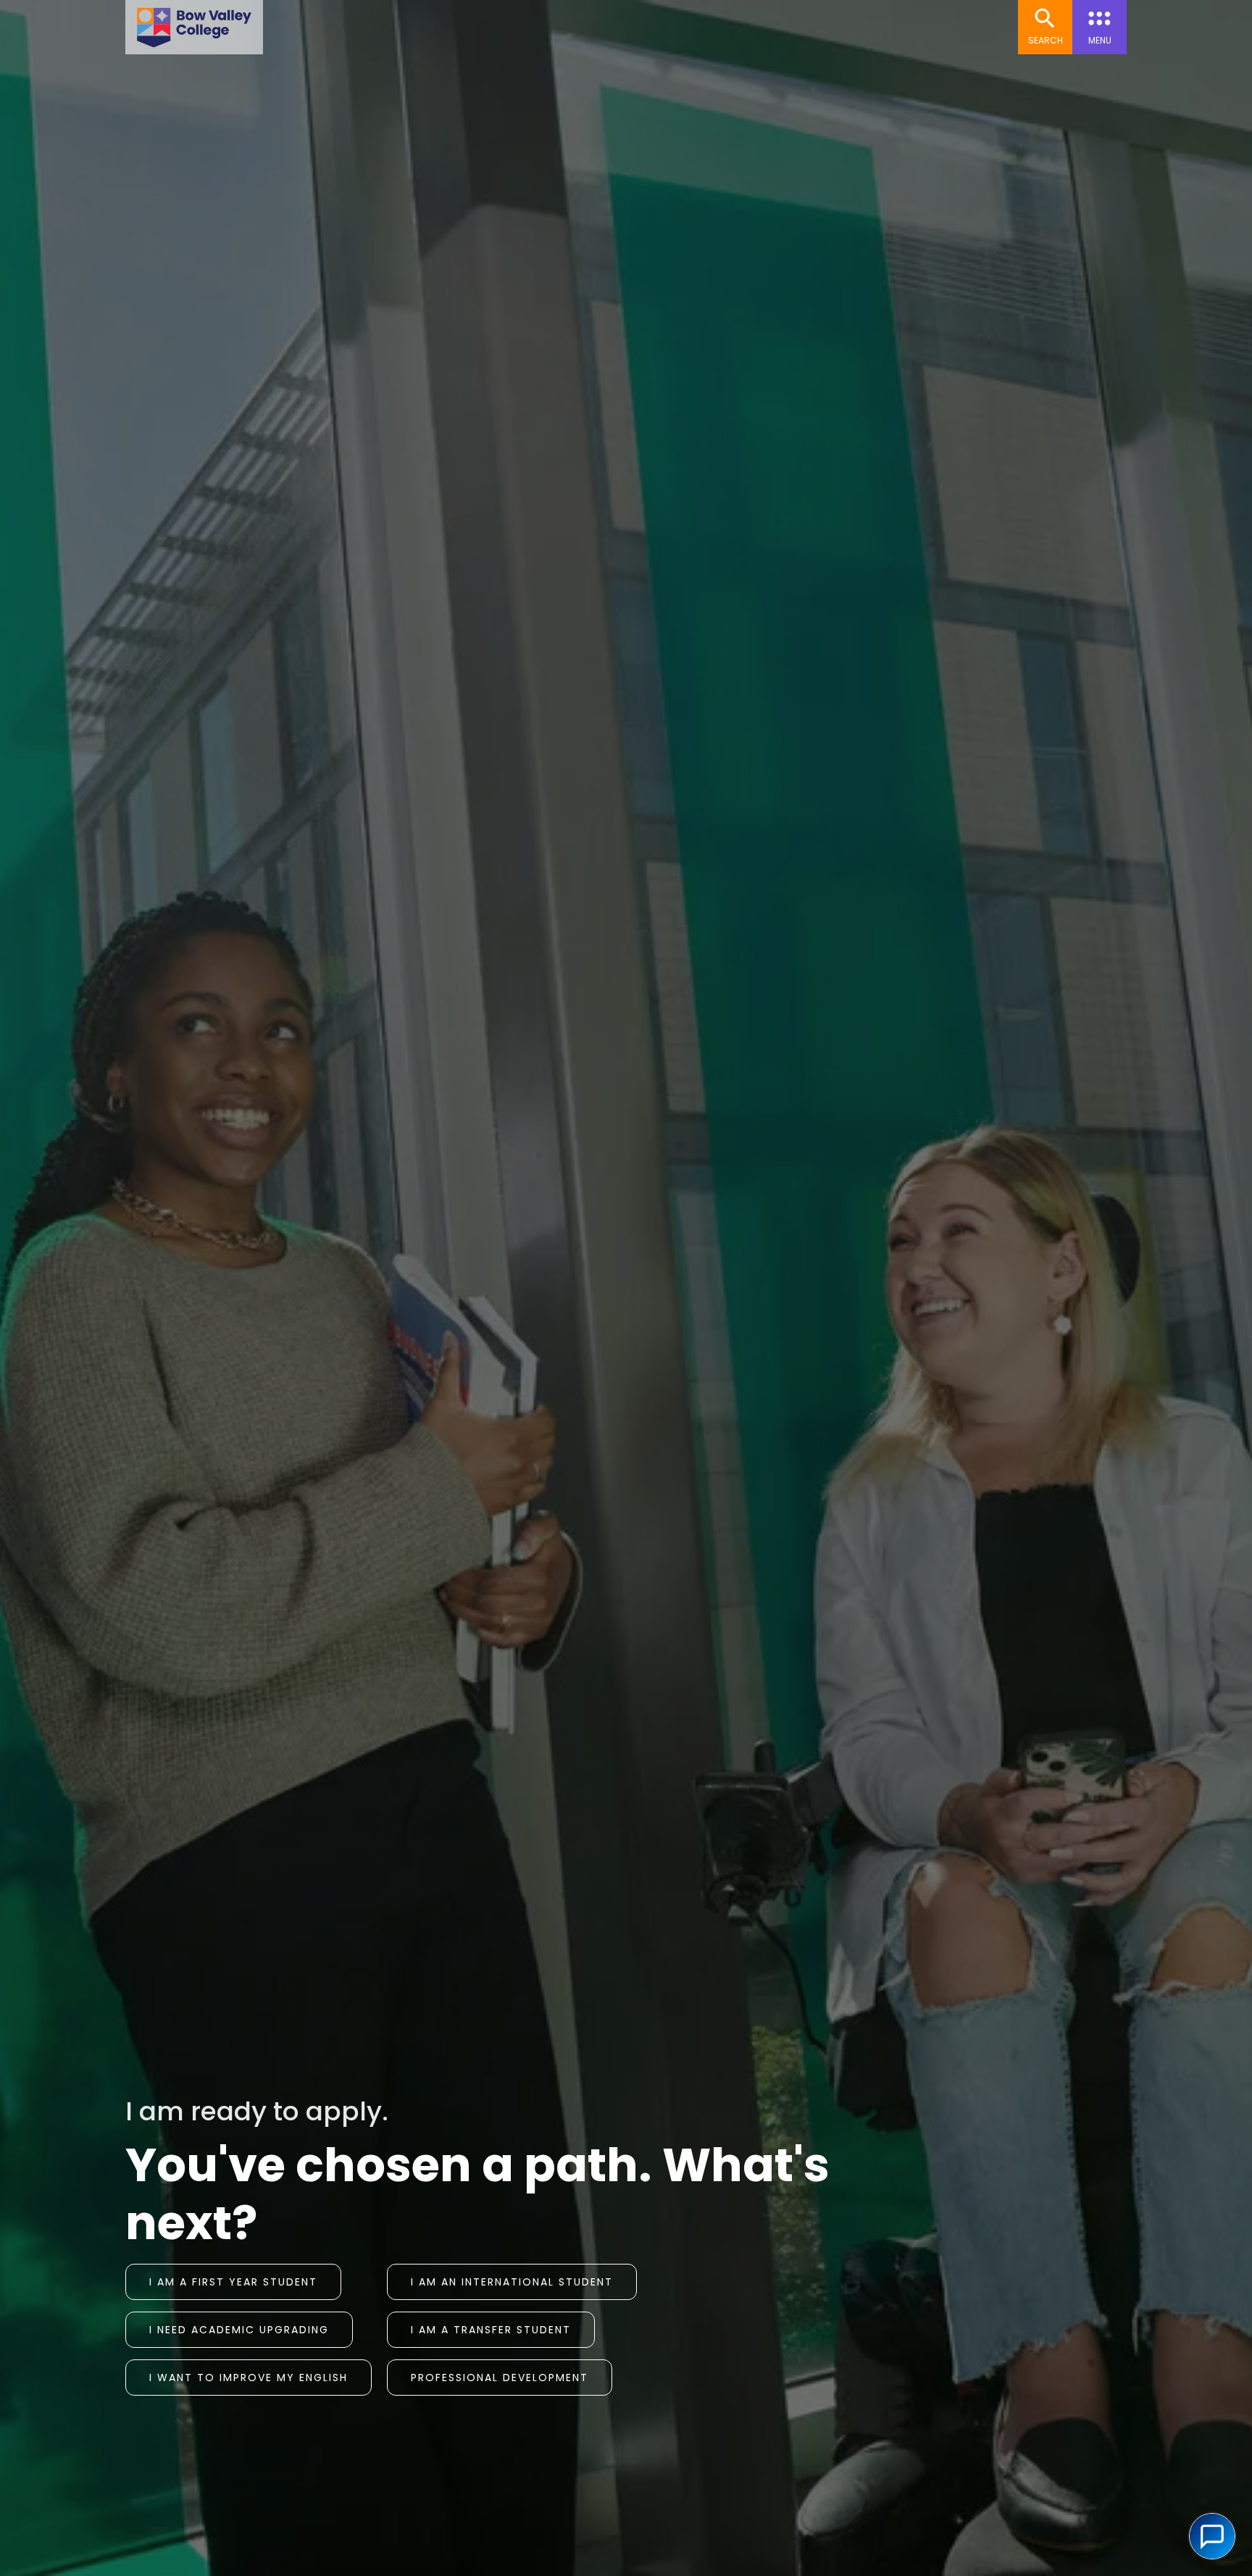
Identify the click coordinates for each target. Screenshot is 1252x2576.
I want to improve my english (249, 2378)
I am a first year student (233, 2282)
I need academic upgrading (239, 2330)
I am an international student (512, 2282)
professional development (500, 2378)
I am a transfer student (491, 2330)
